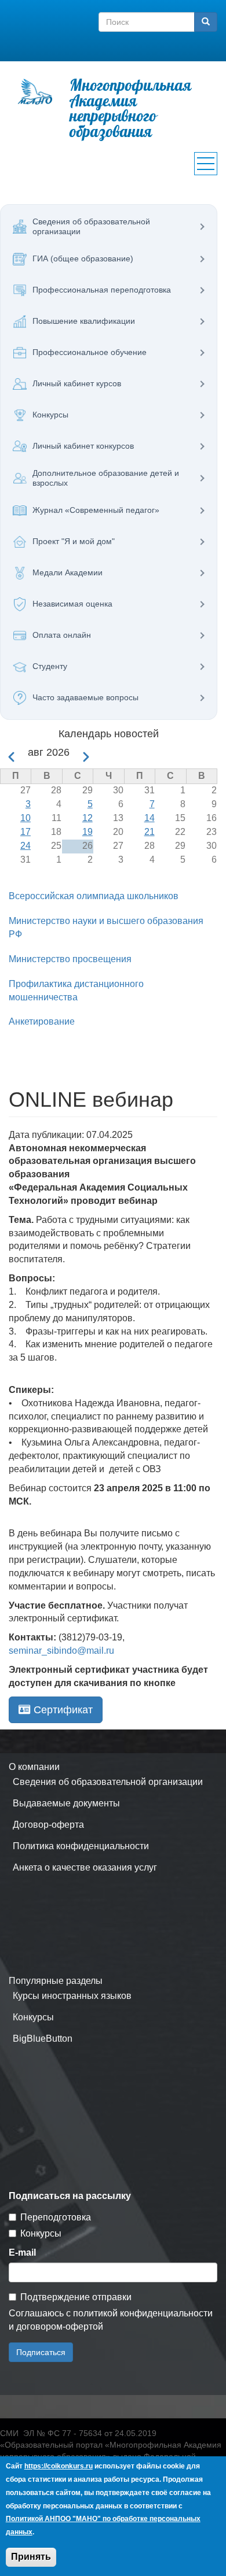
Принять (31, 2557)
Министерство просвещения (70, 959)
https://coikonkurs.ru (59, 2466)
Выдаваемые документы (66, 1803)
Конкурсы (33, 2017)
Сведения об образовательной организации (108, 1782)
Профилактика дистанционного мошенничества (76, 991)
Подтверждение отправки (76, 2297)
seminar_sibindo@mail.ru (61, 1651)
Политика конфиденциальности (81, 1846)
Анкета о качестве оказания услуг (85, 1867)
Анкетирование (42, 1021)
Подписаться (41, 2352)
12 (88, 818)
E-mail (22, 2252)
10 (25, 818)
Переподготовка (56, 2217)
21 (150, 832)
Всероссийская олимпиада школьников (94, 896)
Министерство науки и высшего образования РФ (106, 927)
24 (25, 846)
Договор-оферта (48, 1825)
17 (25, 832)
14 (150, 818)
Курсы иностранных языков (72, 1996)
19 (88, 832)
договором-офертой (60, 2326)
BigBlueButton (43, 2039)
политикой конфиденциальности (143, 2313)
